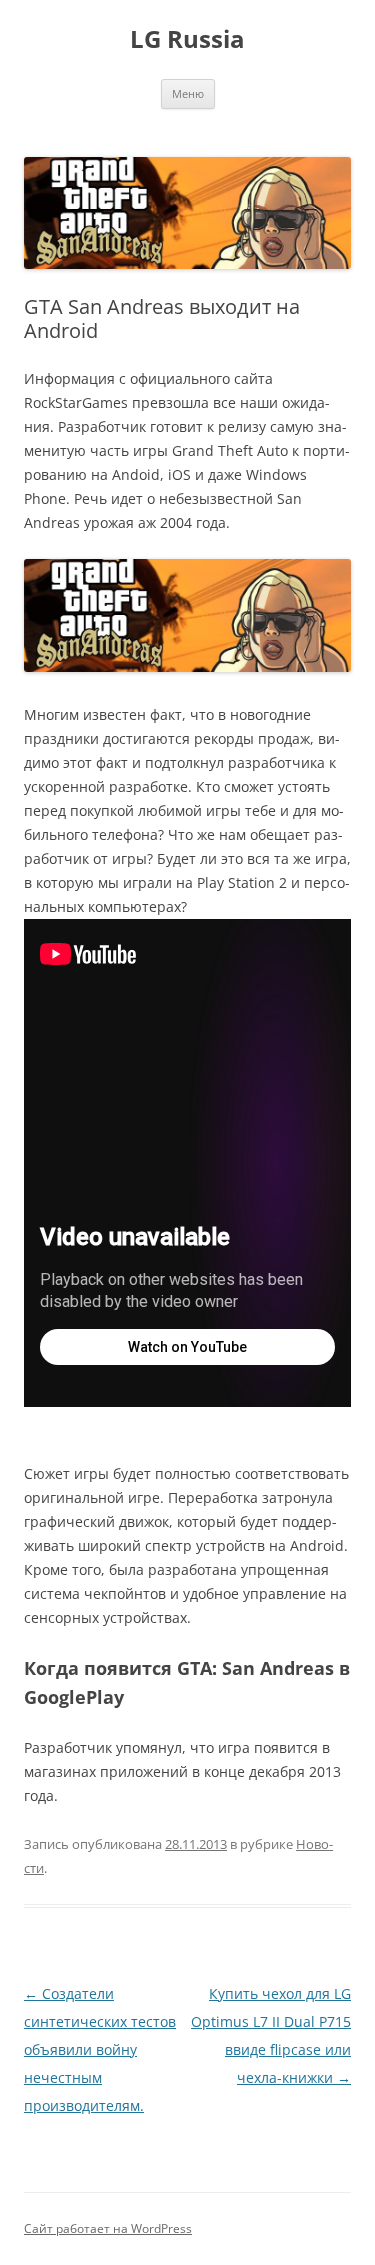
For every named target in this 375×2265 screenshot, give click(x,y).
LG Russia (187, 39)
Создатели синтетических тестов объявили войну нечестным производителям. (100, 2049)
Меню (188, 93)
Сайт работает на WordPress (108, 2228)
